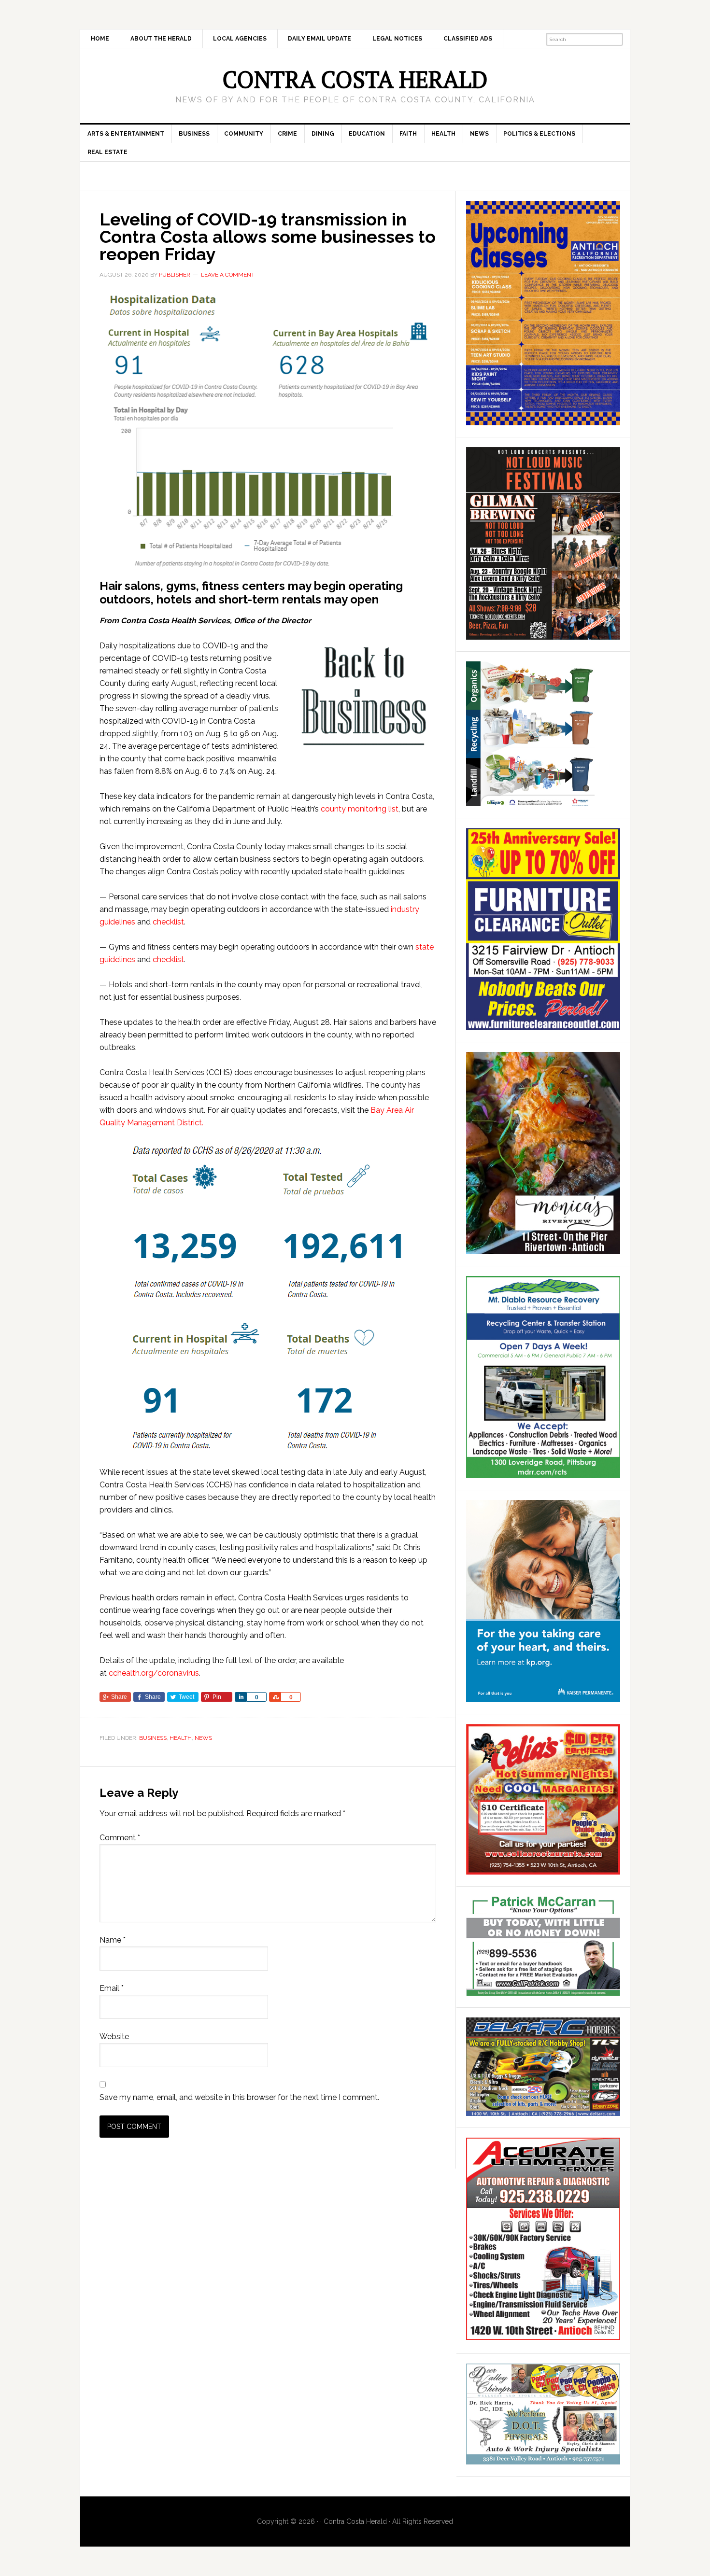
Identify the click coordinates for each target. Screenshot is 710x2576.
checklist (168, 922)
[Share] (241, 1697)
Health (181, 1738)
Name (113, 1940)
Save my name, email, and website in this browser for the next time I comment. (239, 2097)
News (203, 1738)
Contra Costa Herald (355, 79)
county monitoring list (360, 809)
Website (114, 2037)
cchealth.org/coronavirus (154, 1673)
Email (112, 1988)
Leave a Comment (228, 275)
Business (153, 1738)
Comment (120, 1838)
